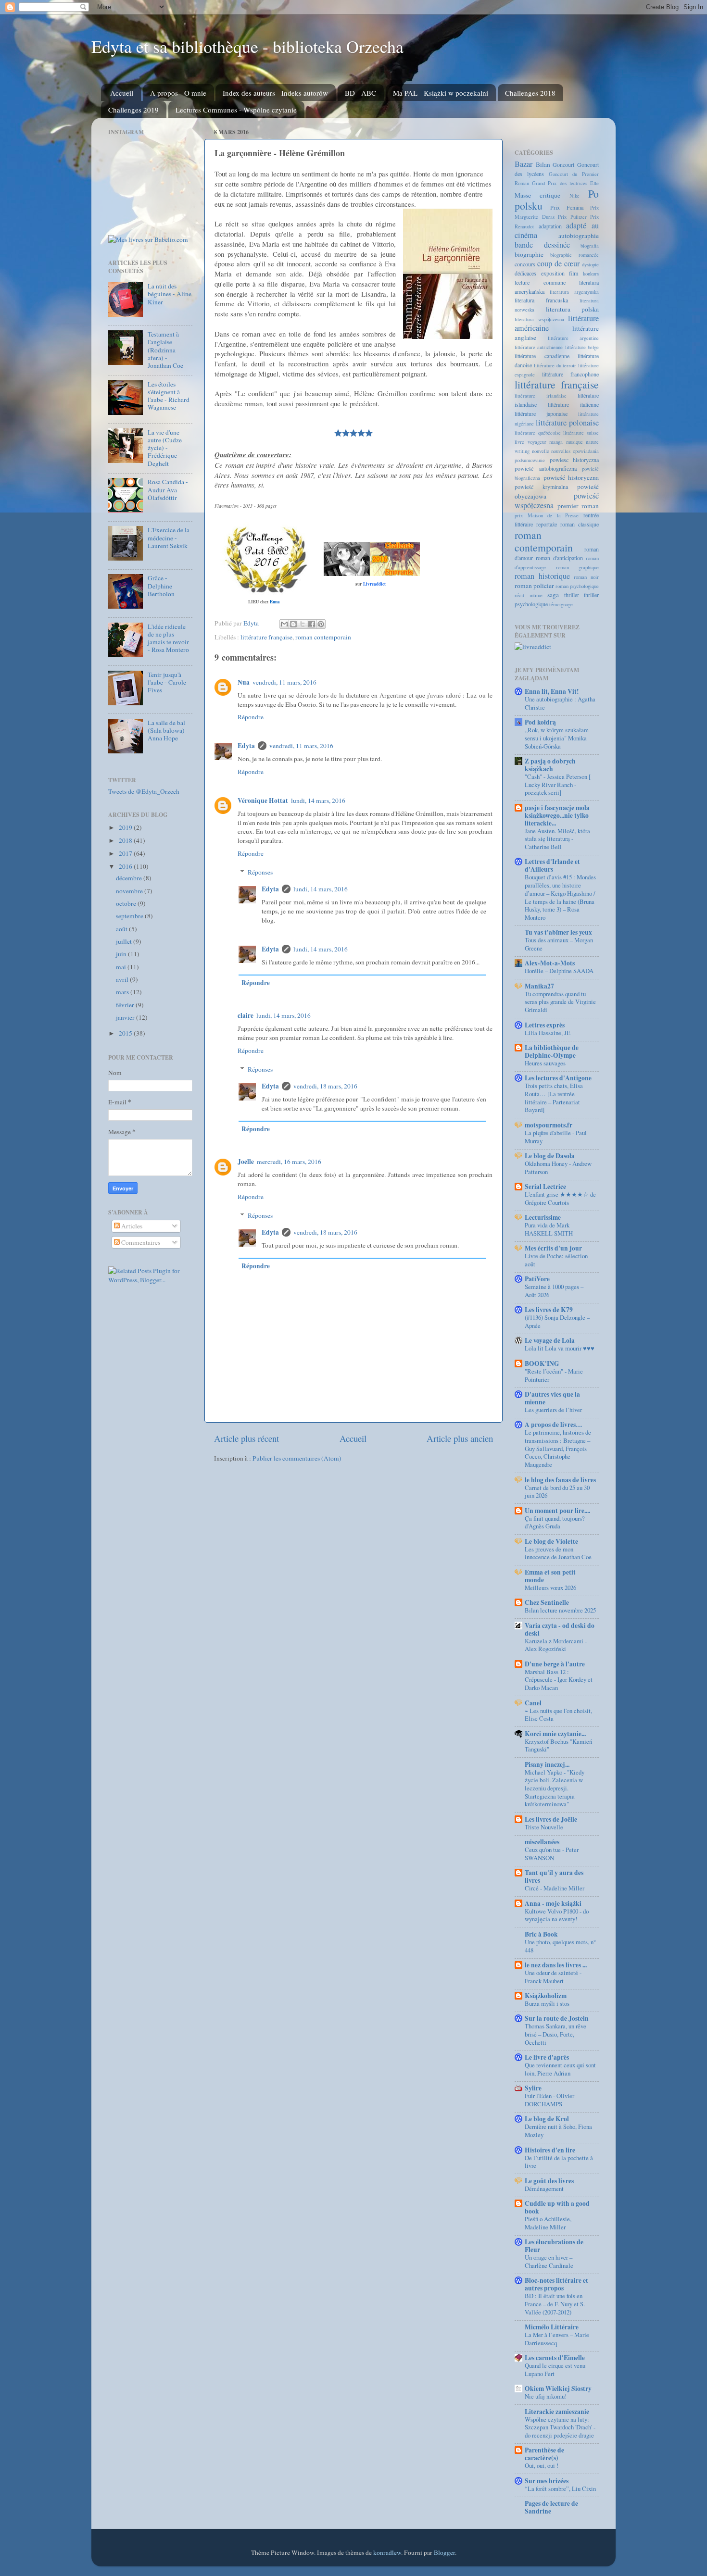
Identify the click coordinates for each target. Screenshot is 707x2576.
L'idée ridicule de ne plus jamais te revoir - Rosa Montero (168, 638)
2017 (126, 853)
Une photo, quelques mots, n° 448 (560, 1946)
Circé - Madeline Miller (555, 1888)
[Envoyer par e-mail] (284, 624)
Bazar (524, 164)
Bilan (543, 164)
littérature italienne (573, 404)
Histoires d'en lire (550, 2150)
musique (574, 442)
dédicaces (525, 273)
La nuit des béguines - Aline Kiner (170, 294)
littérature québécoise (538, 433)
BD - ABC (360, 93)
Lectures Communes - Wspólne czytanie (236, 110)
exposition (553, 273)
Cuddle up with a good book (557, 2207)
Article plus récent (246, 1438)
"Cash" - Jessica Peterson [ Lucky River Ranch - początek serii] (558, 784)
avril (123, 979)
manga (556, 442)
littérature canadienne (542, 356)
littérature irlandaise (541, 396)
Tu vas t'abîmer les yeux (558, 932)
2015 (126, 1033)
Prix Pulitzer (572, 217)
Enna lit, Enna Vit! (552, 691)
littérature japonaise (541, 413)
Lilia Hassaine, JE (548, 1033)
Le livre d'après (547, 2057)
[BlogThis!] (293, 624)
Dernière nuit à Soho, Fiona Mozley (558, 2131)
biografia (590, 246)
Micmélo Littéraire (552, 2327)
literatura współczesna (539, 319)
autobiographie (579, 236)
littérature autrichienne (539, 347)
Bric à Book (541, 1934)
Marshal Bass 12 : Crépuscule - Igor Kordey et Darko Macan (559, 1680)
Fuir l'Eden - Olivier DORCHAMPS (549, 2100)
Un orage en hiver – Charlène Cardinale (549, 2261)
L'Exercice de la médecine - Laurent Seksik (169, 538)
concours (525, 264)
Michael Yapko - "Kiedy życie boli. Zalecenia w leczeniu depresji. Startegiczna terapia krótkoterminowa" (555, 1788)
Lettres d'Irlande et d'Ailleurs (552, 865)
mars (123, 992)
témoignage (561, 604)
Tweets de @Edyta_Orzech (144, 791)
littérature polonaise (567, 423)
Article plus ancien (460, 1438)
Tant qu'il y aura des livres (554, 1876)
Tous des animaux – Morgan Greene (559, 944)
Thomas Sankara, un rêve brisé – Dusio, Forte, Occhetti (555, 2034)
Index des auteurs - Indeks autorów (275, 93)
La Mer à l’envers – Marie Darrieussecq (557, 2339)
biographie (529, 254)
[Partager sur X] (303, 624)
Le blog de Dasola (550, 1156)
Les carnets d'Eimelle (555, 2358)
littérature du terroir (555, 365)
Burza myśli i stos (547, 2003)
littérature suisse (581, 433)
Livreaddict (374, 584)
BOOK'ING (542, 1363)
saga (553, 595)
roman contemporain (323, 637)
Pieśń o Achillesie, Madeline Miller (548, 2223)
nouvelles (561, 451)
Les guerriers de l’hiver (553, 1410)
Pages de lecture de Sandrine (551, 2507)
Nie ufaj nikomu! (546, 2396)
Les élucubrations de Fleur (554, 2246)
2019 (126, 827)
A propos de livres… (554, 1425)
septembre (130, 916)
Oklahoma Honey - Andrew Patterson (558, 1168)
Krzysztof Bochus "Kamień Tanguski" (558, 1745)
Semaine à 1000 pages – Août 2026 (554, 1291)
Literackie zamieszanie (557, 2412)
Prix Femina (567, 207)
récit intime (529, 595)
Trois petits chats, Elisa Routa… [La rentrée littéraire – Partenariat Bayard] (554, 1098)
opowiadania (586, 451)
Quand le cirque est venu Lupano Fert (555, 2370)
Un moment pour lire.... (557, 1511)
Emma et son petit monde (550, 1576)
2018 (126, 840)
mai (122, 967)
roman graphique (578, 567)
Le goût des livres (549, 2181)
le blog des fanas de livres (560, 1480)
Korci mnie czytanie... (555, 1734)
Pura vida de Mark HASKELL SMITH (549, 1229)
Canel (533, 1703)
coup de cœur (558, 263)
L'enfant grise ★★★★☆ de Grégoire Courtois (560, 1198)
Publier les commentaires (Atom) (297, 1458)
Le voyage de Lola (550, 1340)
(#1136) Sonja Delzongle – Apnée (557, 1321)
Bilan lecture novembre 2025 (560, 1610)
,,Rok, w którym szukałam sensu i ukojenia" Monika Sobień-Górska (557, 738)
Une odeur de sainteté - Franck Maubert (553, 1977)
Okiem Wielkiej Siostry (558, 2388)
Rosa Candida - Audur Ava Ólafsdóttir (168, 489)
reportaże (547, 524)
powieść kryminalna (541, 487)
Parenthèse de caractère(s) (544, 2454)
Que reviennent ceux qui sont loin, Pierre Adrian (560, 2069)
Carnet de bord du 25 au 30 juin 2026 (557, 1492)
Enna (275, 602)
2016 (126, 866)
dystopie (590, 264)
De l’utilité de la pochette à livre (559, 2162)
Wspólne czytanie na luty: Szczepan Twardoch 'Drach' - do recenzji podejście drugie (560, 2427)
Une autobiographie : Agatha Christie (560, 703)
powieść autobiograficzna (546, 468)
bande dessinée (542, 245)
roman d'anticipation (559, 558)
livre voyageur (530, 442)
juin (122, 954)
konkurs (591, 274)
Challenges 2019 (133, 110)
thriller (572, 595)
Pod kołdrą (540, 722)
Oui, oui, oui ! (542, 2465)
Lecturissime (543, 1217)
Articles (131, 1226)
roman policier (534, 586)
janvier (126, 1017)
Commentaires (140, 1242)
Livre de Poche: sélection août (556, 1260)
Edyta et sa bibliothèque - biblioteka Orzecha (247, 46)
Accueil (122, 93)
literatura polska (573, 309)
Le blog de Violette (551, 1541)
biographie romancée (574, 255)
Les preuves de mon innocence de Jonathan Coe (558, 1553)
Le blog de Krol (547, 2119)
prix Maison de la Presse (547, 515)
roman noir (586, 577)
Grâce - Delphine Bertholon (161, 586)
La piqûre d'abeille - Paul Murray (556, 1137)
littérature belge (582, 347)
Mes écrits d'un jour (553, 1248)
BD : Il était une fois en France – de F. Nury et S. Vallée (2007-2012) (555, 2304)
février (126, 1005)
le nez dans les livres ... (556, 1965)
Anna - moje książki (553, 1903)
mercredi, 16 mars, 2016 (289, 1162)
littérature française (266, 637)
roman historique (542, 576)
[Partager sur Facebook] (312, 624)
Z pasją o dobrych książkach (550, 765)
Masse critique (537, 195)
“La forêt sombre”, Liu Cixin (560, 2488)
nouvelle (541, 451)
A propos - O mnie (178, 93)
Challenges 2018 (530, 93)
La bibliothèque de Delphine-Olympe (552, 1051)
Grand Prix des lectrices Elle (565, 183)
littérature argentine (574, 338)
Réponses (260, 872)
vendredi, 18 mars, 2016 (325, 1086)
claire (246, 1015)
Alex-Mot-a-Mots (550, 963)
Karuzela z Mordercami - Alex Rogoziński (556, 1645)
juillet (125, 941)
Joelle (246, 1162)
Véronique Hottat (263, 800)
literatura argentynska (574, 292)
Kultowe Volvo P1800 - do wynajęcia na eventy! (557, 1915)
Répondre (251, 717)
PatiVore (537, 1279)
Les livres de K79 (549, 1310)
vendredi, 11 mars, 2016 (284, 682)
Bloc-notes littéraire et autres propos (556, 2284)
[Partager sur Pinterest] (321, 624)
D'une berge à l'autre (555, 1664)
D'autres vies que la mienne (552, 1398)
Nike (574, 196)
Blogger (444, 2552)
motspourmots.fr (549, 1125)
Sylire (533, 2088)
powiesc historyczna (574, 460)
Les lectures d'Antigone (558, 1078)
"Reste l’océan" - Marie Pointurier (554, 1375)
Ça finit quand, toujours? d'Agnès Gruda (555, 1522)
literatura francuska (541, 300)
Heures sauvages (545, 1063)
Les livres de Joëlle (551, 1819)
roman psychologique (577, 586)
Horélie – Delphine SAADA (559, 971)
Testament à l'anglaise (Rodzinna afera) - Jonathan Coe (165, 350)
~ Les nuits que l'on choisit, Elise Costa (558, 1715)
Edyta (246, 746)
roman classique (580, 524)
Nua (244, 682)
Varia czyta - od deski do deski (560, 1629)
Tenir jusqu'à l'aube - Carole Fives (167, 682)
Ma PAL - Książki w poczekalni (441, 93)
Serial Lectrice (545, 1187)
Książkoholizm (546, 1996)
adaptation (550, 226)
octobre (127, 903)
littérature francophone (570, 374)
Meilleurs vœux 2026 (550, 1588)
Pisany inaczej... (547, 1764)
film (574, 273)
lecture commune (540, 282)
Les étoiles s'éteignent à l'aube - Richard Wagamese (169, 396)
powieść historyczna (571, 477)
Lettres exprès (545, 1025)
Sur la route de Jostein (557, 2018)
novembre (130, 891)
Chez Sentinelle (547, 1602)
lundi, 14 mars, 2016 (318, 800)
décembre (130, 878)
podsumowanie (530, 460)
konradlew (387, 2552)
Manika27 (539, 986)
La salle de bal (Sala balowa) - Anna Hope (168, 730)
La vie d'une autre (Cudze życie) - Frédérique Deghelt (165, 448)
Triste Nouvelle (544, 1827)
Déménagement (544, 2188)
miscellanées (542, 1842)
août (122, 929)
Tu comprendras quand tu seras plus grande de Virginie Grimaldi (560, 1002)
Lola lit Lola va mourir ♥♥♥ (560, 1348)
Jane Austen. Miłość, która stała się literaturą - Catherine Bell (557, 839)
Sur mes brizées (547, 2481)
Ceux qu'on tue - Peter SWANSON (552, 1854)
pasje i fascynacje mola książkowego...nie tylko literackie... (557, 815)
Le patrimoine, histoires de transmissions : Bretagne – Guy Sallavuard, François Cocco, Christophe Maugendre (558, 1448)
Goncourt (563, 164)
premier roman (578, 506)
